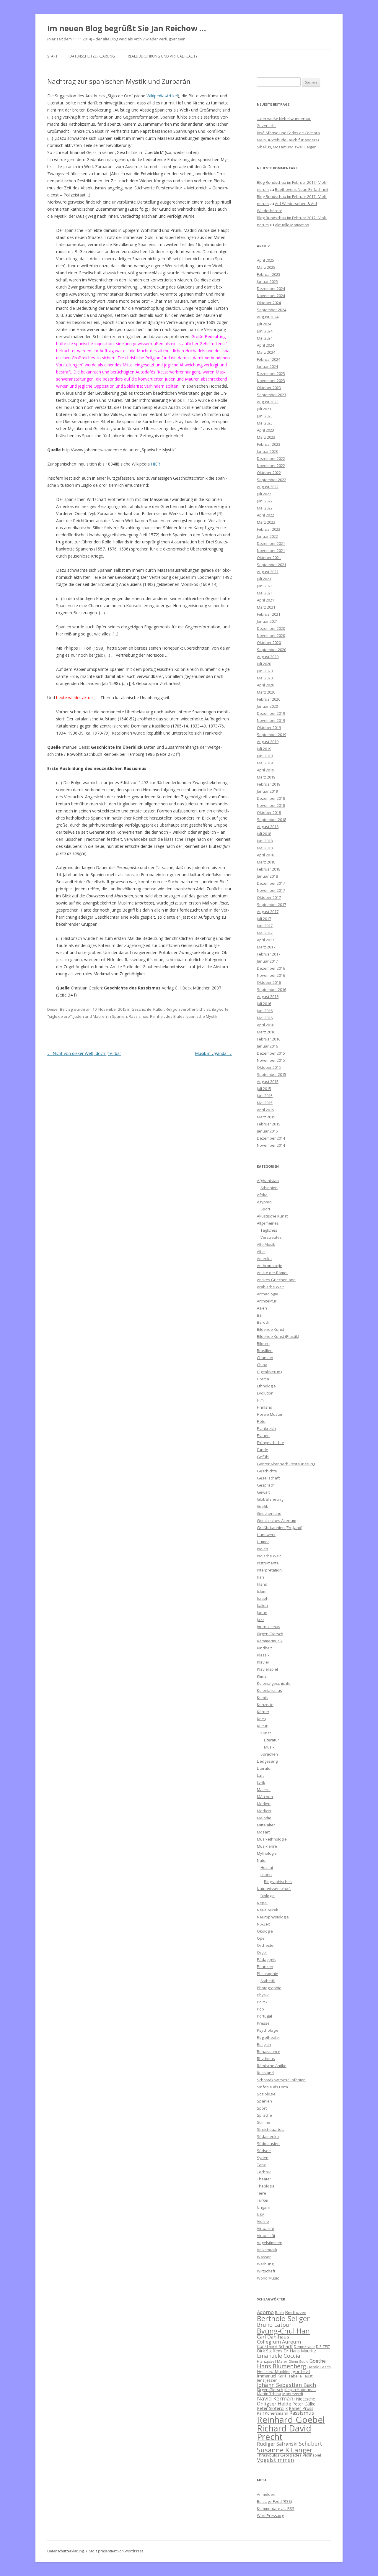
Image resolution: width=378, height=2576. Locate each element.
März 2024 (266, 352)
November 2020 (271, 635)
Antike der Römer (272, 1273)
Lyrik (261, 1782)
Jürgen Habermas (300, 2390)
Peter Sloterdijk (272, 2408)
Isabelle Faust (300, 2376)
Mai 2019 (265, 763)
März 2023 (266, 437)
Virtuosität (266, 2236)
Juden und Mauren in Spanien (100, 1016)
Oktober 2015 (269, 1067)
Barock (263, 1322)
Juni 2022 (265, 501)
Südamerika (268, 2136)
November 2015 (271, 1060)
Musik (269, 1747)
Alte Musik (266, 1244)
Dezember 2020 (271, 628)
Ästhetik (268, 1981)
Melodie (264, 1818)
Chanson (265, 1358)
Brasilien (265, 1351)
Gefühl (263, 1457)
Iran (260, 1577)
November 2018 (271, 805)
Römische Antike (272, 2066)
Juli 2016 (264, 1004)
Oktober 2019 (269, 727)
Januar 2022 (267, 536)
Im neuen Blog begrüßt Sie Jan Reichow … (127, 28)
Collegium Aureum (279, 2342)
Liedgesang (267, 1761)
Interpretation (269, 1570)
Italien (262, 1605)
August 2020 (268, 657)
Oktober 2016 (269, 982)
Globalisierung (270, 1499)
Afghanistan (268, 1181)
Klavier (263, 1662)
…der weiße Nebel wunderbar (284, 119)
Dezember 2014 (271, 1138)
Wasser (264, 2257)
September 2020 (272, 650)
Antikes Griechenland (276, 1280)
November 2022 (271, 466)
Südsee (264, 2151)
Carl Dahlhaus (273, 2337)
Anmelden (266, 2494)
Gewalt (263, 1492)
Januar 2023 (267, 451)
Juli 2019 (264, 749)
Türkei (263, 2200)
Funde (263, 1450)
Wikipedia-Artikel (162, 96)
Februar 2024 (269, 359)
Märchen (265, 1797)
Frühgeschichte (271, 1443)
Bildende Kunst (271, 1329)
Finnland (265, 1407)
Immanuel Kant (272, 2376)
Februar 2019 (269, 784)
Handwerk (266, 1535)
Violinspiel (312, 2455)
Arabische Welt (270, 1287)
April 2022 (265, 515)
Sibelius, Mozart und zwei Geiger (286, 147)
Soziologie (266, 2094)
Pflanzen (265, 1967)
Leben (266, 1874)
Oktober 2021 (269, 558)
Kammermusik (270, 1641)
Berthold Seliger (283, 2318)
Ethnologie (266, 1386)
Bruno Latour (274, 2325)
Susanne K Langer (285, 2450)
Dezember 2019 (271, 713)
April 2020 (265, 685)
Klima (262, 1676)
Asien (262, 1308)
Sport (265, 1209)
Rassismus (139, 1016)
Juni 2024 (265, 331)
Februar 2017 (269, 954)
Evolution (265, 1393)
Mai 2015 (265, 1103)
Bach (279, 2313)
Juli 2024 (264, 324)
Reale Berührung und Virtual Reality (163, 56)
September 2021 (272, 565)
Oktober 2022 (269, 473)
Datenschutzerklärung (92, 56)
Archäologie (268, 1294)
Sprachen (269, 1754)
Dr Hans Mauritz (300, 2351)
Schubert (311, 2443)
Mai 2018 (265, 848)
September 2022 (272, 480)
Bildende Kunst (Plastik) (278, 1336)
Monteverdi (293, 2394)
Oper (261, 1938)
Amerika (264, 1258)
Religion (173, 1009)
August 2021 (268, 572)
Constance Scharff (275, 2346)
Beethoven (296, 2312)
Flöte (261, 1421)
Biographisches (278, 1882)
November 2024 (271, 296)
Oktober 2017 (269, 897)
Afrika (262, 1195)
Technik (264, 2172)
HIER (155, 464)
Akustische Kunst (272, 1216)
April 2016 (265, 1025)
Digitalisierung (270, 1372)
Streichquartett (270, 2129)
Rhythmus (266, 2059)
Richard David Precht (284, 2432)
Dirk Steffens (270, 2351)
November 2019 (271, 720)
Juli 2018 (264, 834)
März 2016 (266, 1032)
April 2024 (265, 345)
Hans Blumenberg (282, 2366)
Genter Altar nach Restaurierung (286, 1464)
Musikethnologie (272, 1839)
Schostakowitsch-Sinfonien (281, 2080)
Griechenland (269, 1513)
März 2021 (266, 607)
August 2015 (268, 1081)
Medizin (264, 1811)
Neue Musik (268, 1910)
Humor (263, 1542)
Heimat (267, 1867)
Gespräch (266, 1485)
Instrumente (268, 1563)
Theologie (266, 2186)
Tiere (261, 2193)
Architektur (267, 1301)
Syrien (263, 2158)
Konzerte (265, 1705)
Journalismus (269, 1627)
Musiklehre (267, 1846)
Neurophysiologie (273, 1917)
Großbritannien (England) (280, 1528)
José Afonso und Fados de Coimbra (288, 133)
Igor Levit (301, 2371)
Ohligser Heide (274, 2404)
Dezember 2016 (271, 968)
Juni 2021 (265, 586)
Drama (263, 1379)
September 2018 (272, 820)
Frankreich (266, 1428)
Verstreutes (271, 1237)
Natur (262, 1860)
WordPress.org (270, 2516)
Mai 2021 (265, 593)
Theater (264, 2179)
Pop (260, 2009)
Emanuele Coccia (279, 2355)
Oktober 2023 (269, 388)
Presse (263, 2023)
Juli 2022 (264, 494)
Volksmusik (267, 2250)
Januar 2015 (267, 1131)
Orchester (266, 1945)
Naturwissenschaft (274, 1889)
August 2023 (268, 402)
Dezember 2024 (271, 289)
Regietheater (269, 2037)
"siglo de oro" (60, 1016)
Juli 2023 (264, 409)
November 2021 (271, 550)
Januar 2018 (267, 876)
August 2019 (268, 742)
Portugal (264, 2016)
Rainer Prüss (301, 2408)
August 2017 (268, 912)
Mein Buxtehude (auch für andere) (288, 140)
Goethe (318, 2361)
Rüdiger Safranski (277, 2444)
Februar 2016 (269, 1039)
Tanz (261, 2165)
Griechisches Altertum (277, 1520)
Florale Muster (270, 1414)
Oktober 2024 (269, 303)
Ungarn (264, 2207)
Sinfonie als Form (272, 2087)
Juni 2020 (265, 671)
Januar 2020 (267, 706)
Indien (263, 1549)
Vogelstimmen (270, 2243)
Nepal (262, 1903)
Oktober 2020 (269, 643)
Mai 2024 (265, 338)
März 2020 (266, 692)
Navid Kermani (276, 2398)
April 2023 (265, 430)
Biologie (268, 1896)
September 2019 (272, 735)
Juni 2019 (265, 756)
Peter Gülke (304, 2404)
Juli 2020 (264, 664)
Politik (262, 2002)
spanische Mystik (202, 1016)
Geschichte (141, 1009)
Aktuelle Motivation (292, 225)
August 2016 (268, 997)
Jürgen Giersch (270, 1634)
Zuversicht (266, 126)
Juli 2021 (264, 579)
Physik (263, 1995)
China (262, 1365)
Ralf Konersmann (273, 2413)
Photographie (269, 1988)
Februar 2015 (269, 1124)
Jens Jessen (267, 2380)
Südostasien (268, 2144)
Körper (263, 1712)
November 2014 (271, 1145)
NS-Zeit (263, 1924)
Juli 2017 (264, 919)
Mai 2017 (265, 933)
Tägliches (269, 1230)
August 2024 (268, 317)
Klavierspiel (267, 1669)
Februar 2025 (269, 274)
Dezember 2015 (271, 1053)
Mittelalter (266, 1825)
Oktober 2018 (269, 812)
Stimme (264, 2122)
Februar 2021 (269, 614)
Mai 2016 (265, 1018)
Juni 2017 (265, 926)
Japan (262, 1613)
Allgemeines (268, 1223)
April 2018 (265, 855)
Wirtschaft (266, 2271)
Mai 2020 (265, 678)
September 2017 (272, 904)
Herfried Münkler (274, 2371)
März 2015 (266, 1117)
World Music (268, 2278)
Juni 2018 (265, 841)
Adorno (265, 2312)
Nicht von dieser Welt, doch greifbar (84, 1053)
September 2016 (272, 989)
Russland (265, 2073)
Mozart (263, 1832)
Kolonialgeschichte (274, 1683)
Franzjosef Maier (272, 2361)
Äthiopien (269, 1188)
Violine (263, 2221)
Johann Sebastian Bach (286, 2385)
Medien (264, 1804)
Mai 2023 (265, 423)
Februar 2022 (269, 529)
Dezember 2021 (271, 543)
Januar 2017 (267, 961)
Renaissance (269, 2051)
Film (260, 1400)
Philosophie (268, 1974)
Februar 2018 (269, 869)
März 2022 (266, 522)
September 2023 (272, 395)
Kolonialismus (269, 1690)
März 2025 (266, 267)
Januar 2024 (267, 366)
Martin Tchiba (269, 2394)
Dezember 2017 (271, 883)
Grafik (263, 1506)
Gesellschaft (268, 1478)
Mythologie (267, 1853)
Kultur (159, 1009)
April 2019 (265, 770)
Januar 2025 (267, 281)
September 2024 (272, 310)
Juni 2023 (265, 416)
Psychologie (268, 2030)
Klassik (263, 1655)
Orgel (262, 1952)
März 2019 (266, 777)
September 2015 (272, 1074)
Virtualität (265, 2228)
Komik (262, 1697)
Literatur (272, 1740)
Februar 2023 (269, 444)
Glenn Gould (298, 2362)
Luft (260, 1775)
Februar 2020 (269, 699)
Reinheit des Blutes (167, 1016)
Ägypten (264, 1202)
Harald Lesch (319, 2367)
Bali (260, 1315)
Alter (261, 1251)
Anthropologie (270, 1266)
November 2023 (271, 381)
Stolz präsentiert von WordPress (116, 2551)
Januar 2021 (267, 621)
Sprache (264, 2115)
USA (261, 2214)
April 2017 (265, 940)
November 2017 (271, 890)
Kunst (266, 1733)
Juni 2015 (265, 1096)
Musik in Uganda (213, 1053)
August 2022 (268, 487)
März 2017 (266, 947)
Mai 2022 (265, 508)
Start (52, 56)
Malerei (264, 1790)
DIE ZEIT (323, 2346)
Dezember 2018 (271, 798)
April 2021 (265, 600)
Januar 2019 (267, 791)
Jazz (261, 1620)
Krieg (261, 1719)
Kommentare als (276, 2508)
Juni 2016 (265, 1011)
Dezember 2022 (271, 458)
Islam (262, 1591)
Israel (262, 1598)
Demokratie (304, 2346)
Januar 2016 (267, 1046)
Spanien (264, 2101)
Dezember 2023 (271, 373)
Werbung (265, 2264)
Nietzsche (306, 2399)
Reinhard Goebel (291, 2420)
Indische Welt (269, 1556)
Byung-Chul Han (283, 2331)
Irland (262, 1584)
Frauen (263, 1436)
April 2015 (265, 1110)
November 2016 (271, 975)
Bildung (264, 1343)
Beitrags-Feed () (274, 2501)
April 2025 (265, 260)
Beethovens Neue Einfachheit (302, 189)
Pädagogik (266, 1959)
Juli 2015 (264, 1089)
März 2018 (266, 862)
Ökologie (265, 1931)
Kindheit (264, 1648)
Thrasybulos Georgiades (279, 2455)
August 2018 (268, 827)
